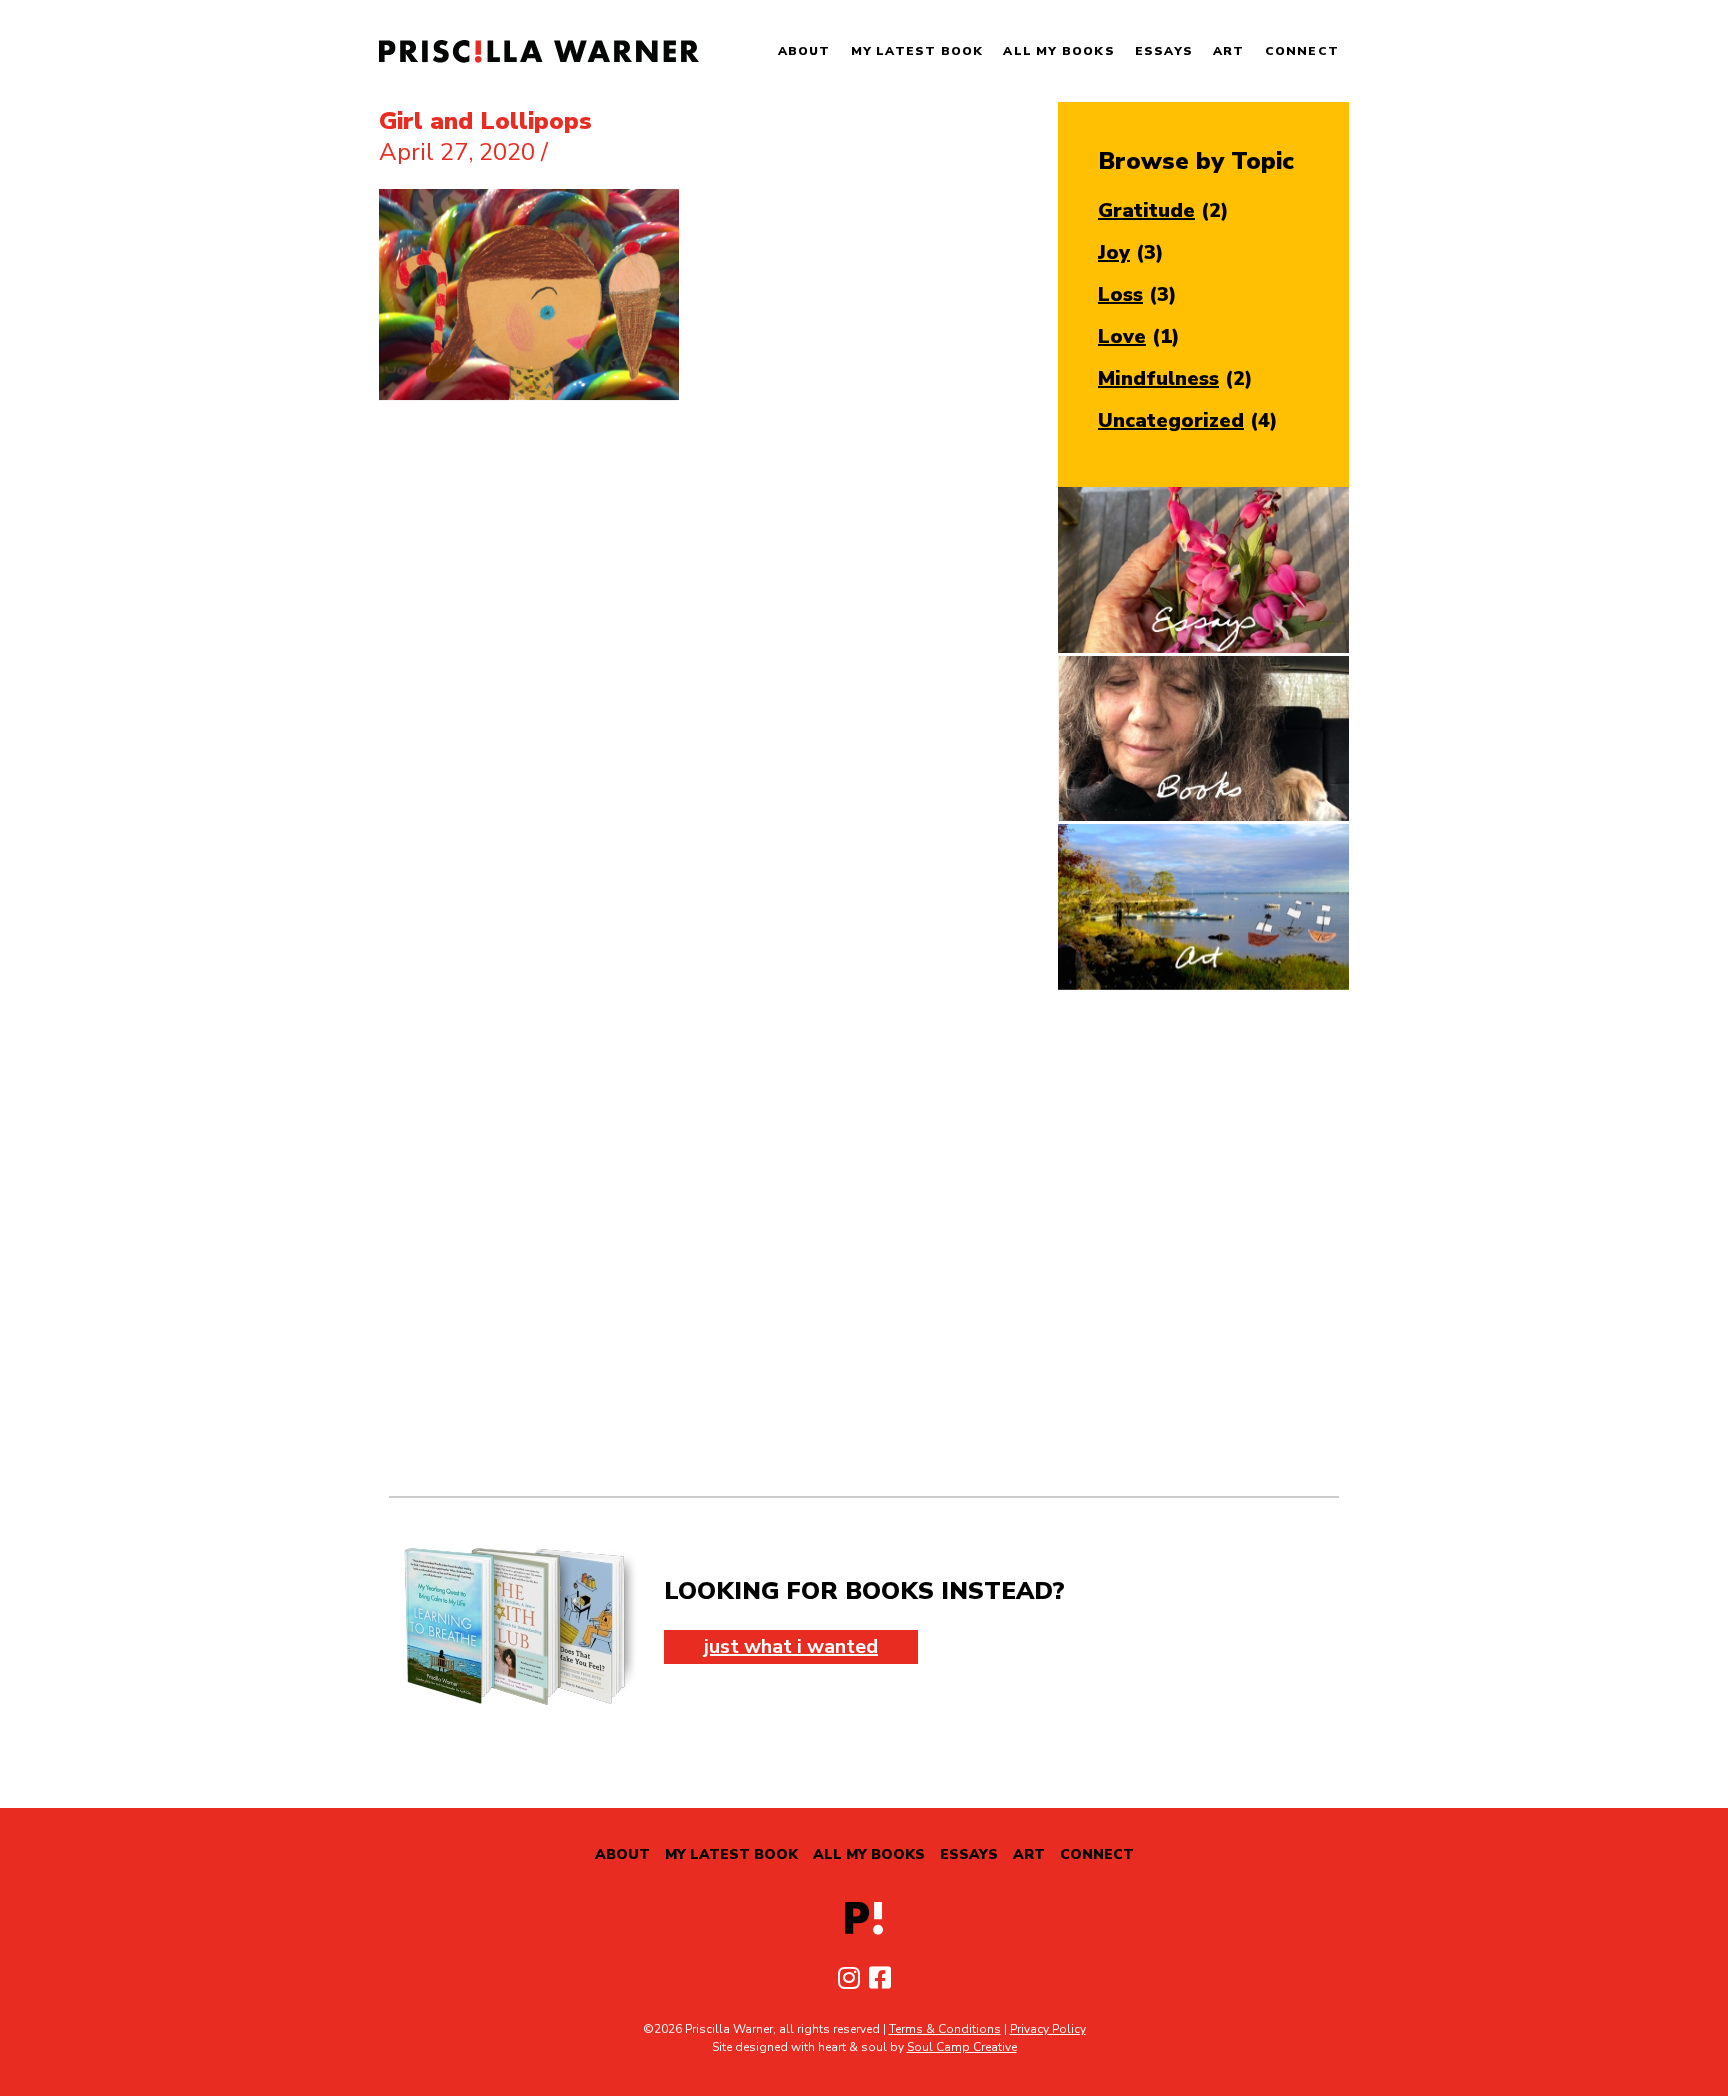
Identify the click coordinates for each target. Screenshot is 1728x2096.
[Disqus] (864, 1243)
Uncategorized (1171, 420)
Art (1229, 51)
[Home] (539, 51)
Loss (1120, 294)
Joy (1114, 252)
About (804, 51)
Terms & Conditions (945, 2029)
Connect (1302, 51)
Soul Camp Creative (962, 2047)
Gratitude (1146, 210)
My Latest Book (917, 51)
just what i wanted (791, 1646)
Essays (1164, 51)
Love (1122, 336)
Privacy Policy (1048, 2029)
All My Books (1058, 51)
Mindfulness (1158, 378)
